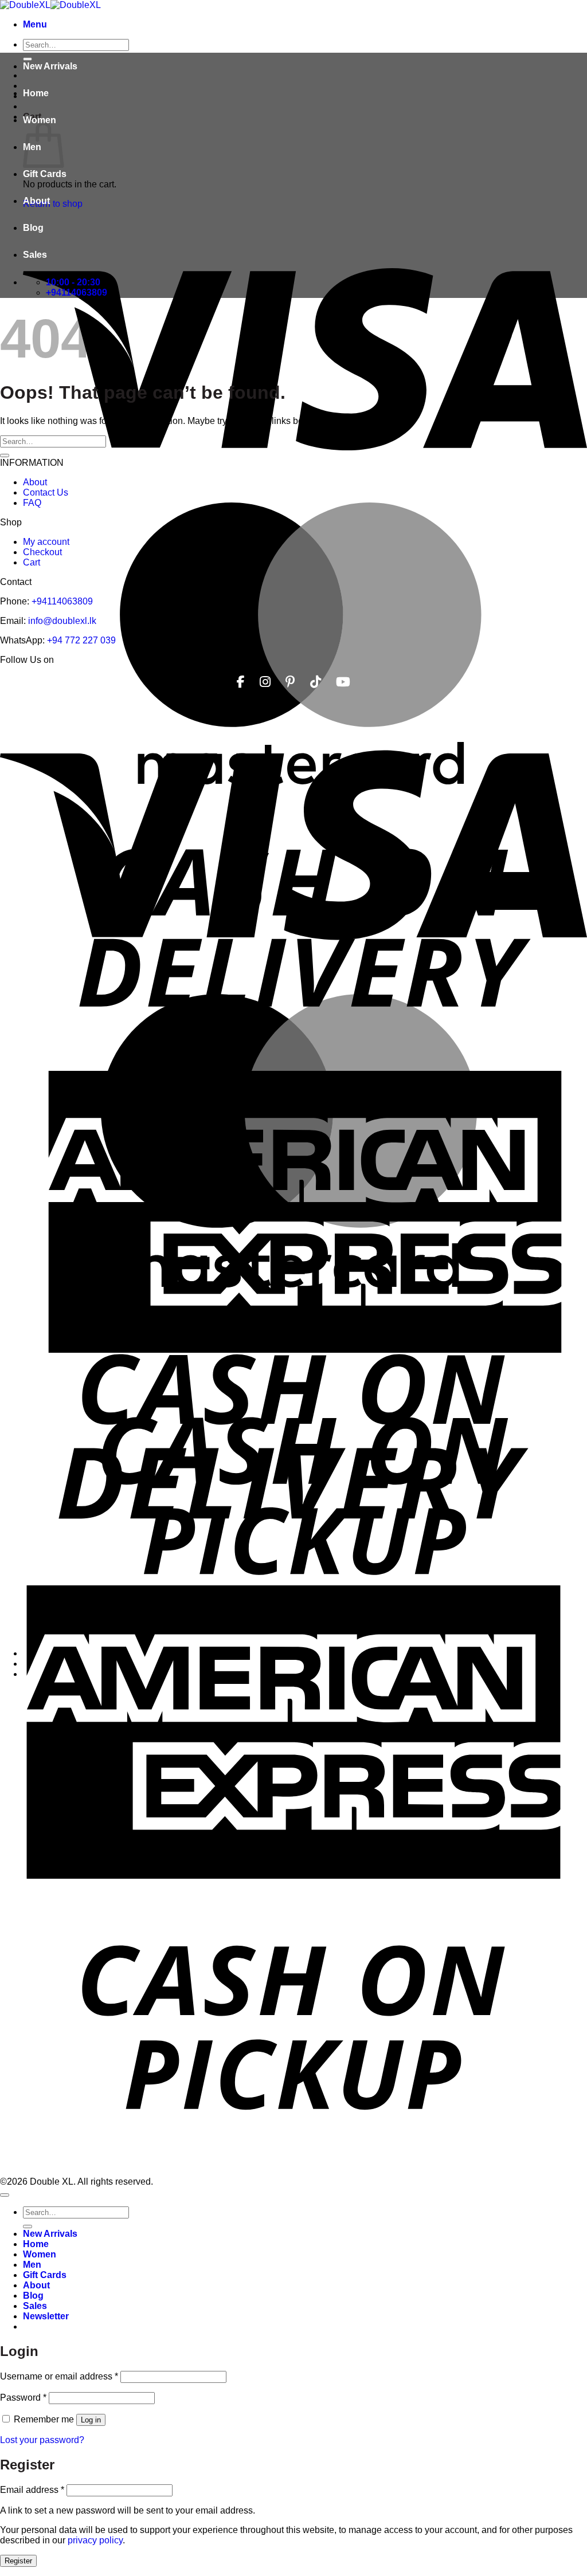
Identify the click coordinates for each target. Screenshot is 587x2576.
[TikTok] (316, 682)
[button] (35, 24)
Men (32, 2265)
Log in (91, 2420)
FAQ (32, 503)
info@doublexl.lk (62, 621)
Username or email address (59, 2376)
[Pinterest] (290, 682)
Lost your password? (42, 2440)
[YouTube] (343, 682)
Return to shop (53, 204)
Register (18, 2561)
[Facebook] (241, 682)
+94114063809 (62, 601)
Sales (35, 255)
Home (36, 93)
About (36, 201)
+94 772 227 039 (81, 640)
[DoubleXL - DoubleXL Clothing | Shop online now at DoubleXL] (50, 5)
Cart (32, 562)
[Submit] (5, 455)
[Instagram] (265, 682)
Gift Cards (45, 174)
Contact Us (46, 492)
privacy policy (95, 2540)
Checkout (42, 552)
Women (40, 120)
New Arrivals (50, 66)
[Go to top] (5, 2195)
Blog (33, 228)
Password (23, 2398)
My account (46, 542)
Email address (32, 2490)
